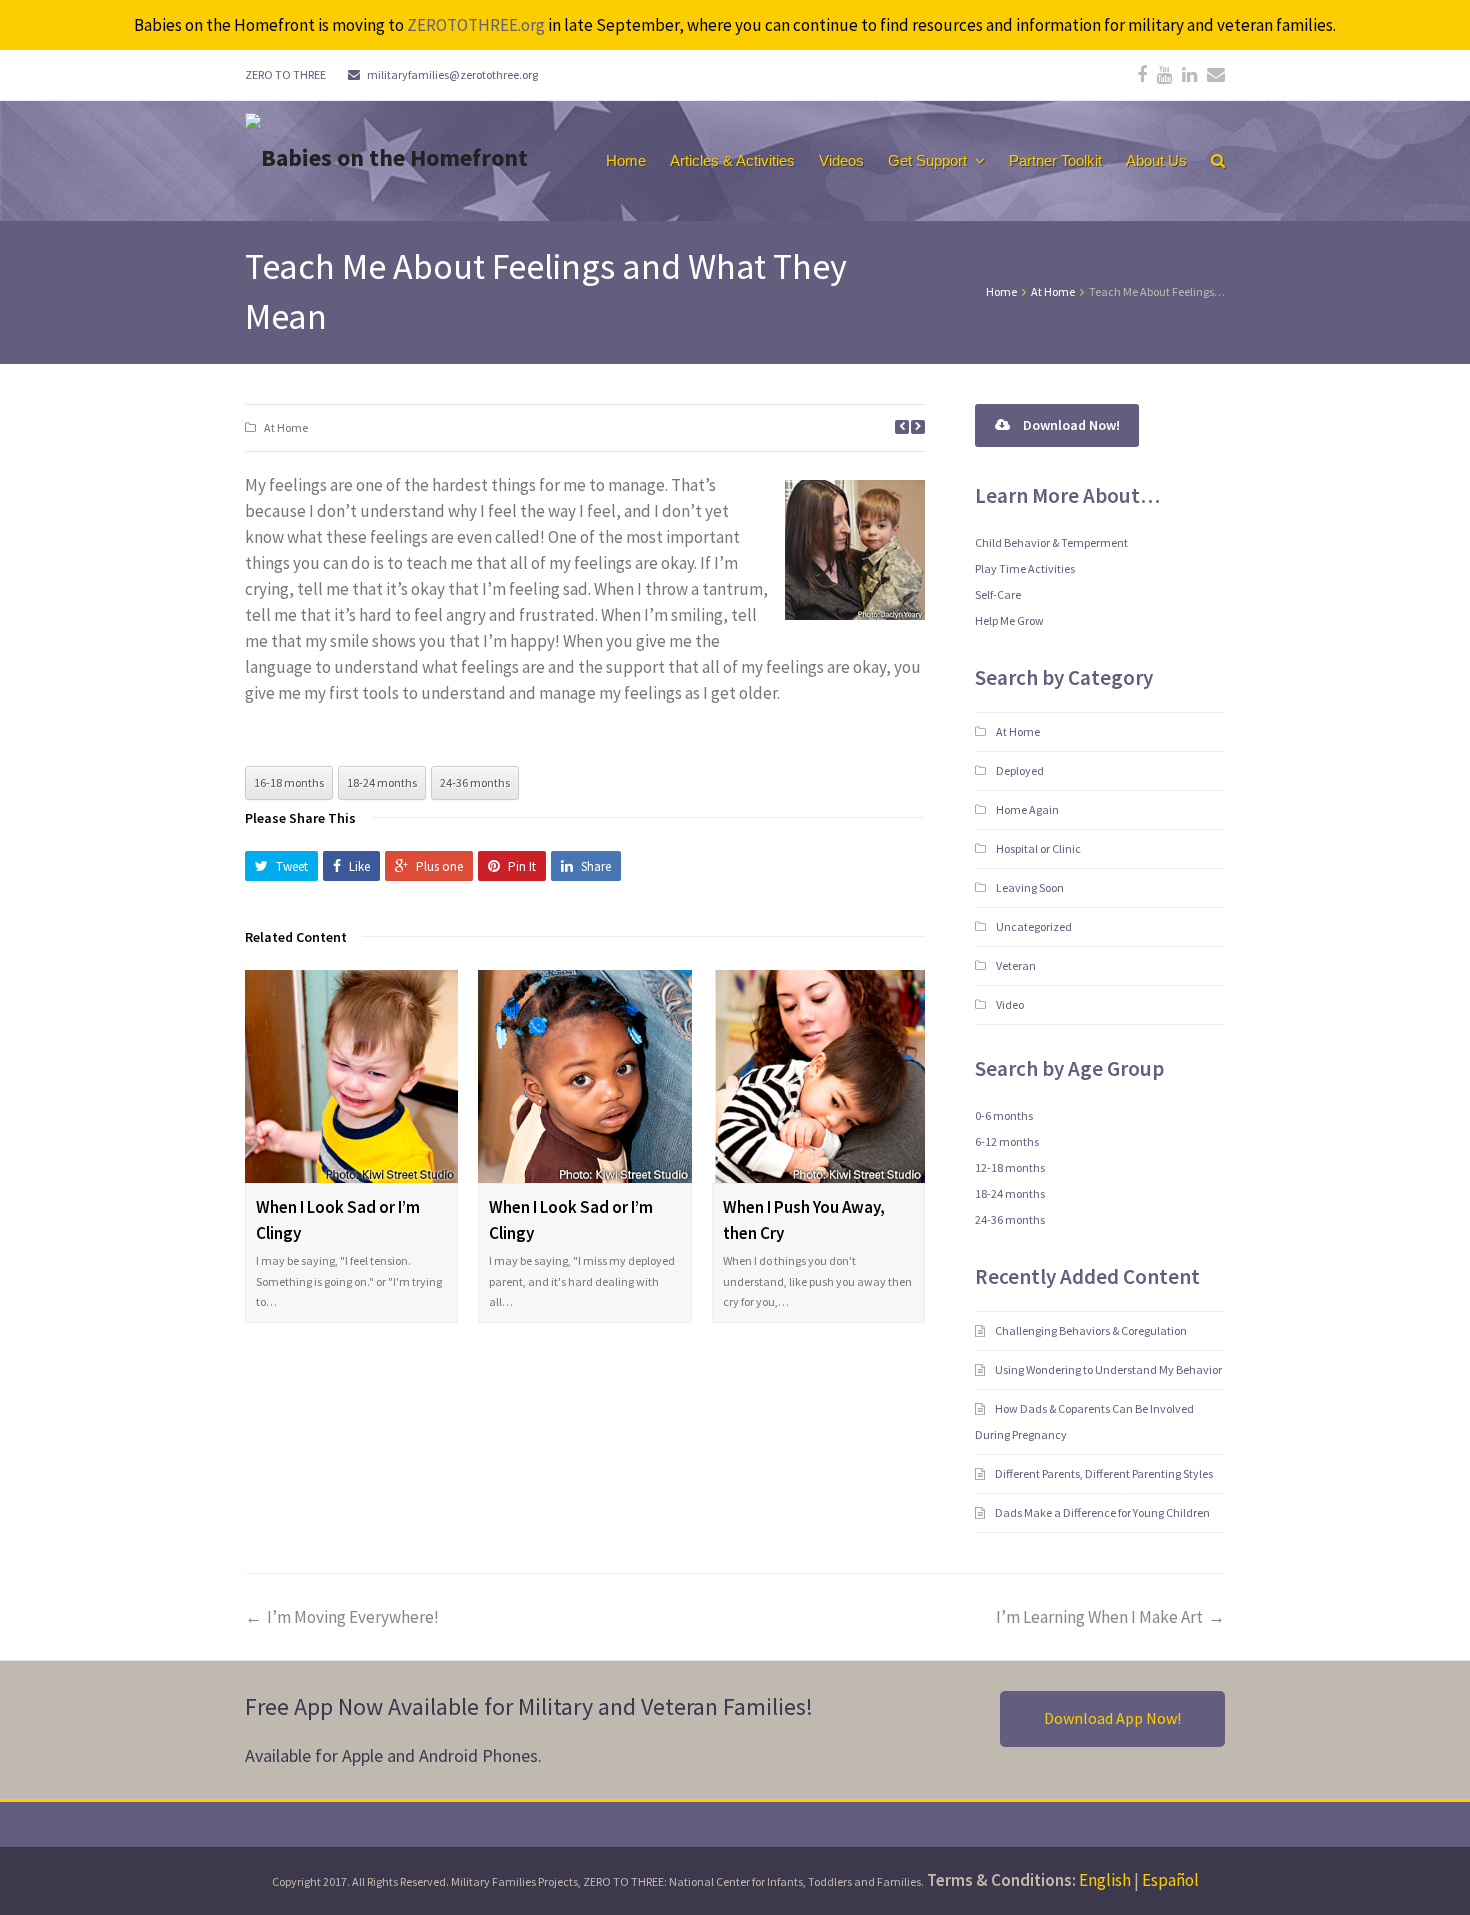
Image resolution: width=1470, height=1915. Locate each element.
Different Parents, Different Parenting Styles (1105, 1473)
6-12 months (1007, 1141)
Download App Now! (1112, 1718)
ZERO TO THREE (285, 74)
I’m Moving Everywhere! (353, 1617)
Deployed (1020, 770)
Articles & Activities (732, 160)
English (1105, 1880)
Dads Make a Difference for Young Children (1103, 1512)
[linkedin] (1189, 75)
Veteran (1016, 965)
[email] (1216, 75)
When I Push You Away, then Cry (804, 1220)
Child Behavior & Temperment (1051, 542)
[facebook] (1142, 75)
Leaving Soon (1030, 887)
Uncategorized (1034, 926)
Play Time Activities (1025, 568)
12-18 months (1010, 1167)
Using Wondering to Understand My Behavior (1109, 1369)
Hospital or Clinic (1038, 848)
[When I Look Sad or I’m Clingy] (351, 1076)
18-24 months (382, 782)
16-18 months (289, 782)
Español (1170, 1880)
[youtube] (1164, 75)
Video (1010, 1004)
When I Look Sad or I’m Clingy (338, 1220)
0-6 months (1004, 1115)
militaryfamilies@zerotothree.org (452, 74)
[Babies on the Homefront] (386, 156)
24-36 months (475, 782)
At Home (286, 427)
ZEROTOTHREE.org (476, 25)
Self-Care (998, 594)
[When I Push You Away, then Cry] (818, 1076)
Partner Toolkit (1055, 160)
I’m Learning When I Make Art (1099, 1617)
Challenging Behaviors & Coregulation (1092, 1330)
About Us (1156, 160)
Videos (841, 160)
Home (626, 160)
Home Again (1027, 809)
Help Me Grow (1009, 620)
